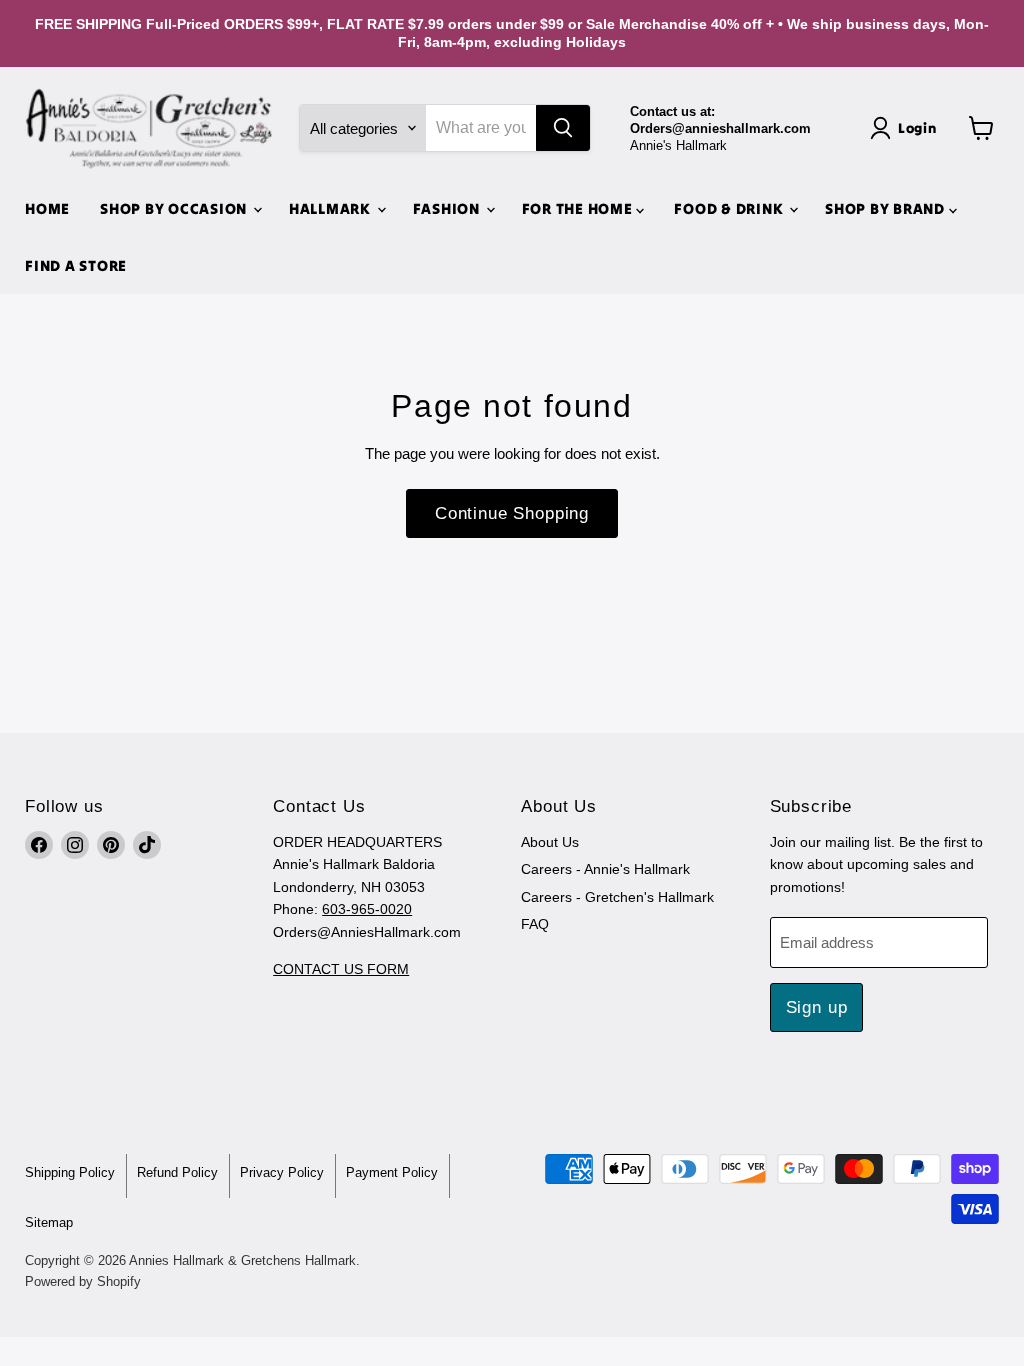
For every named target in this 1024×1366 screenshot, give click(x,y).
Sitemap (49, 1222)
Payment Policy (392, 1172)
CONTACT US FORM (341, 969)
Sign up (817, 1007)
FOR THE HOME (579, 208)
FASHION (448, 208)
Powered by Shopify (83, 1281)
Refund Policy (177, 1172)
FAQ (535, 924)
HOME (47, 208)
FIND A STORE (76, 265)
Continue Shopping (512, 513)
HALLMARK (332, 208)
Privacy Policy (282, 1172)
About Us (550, 842)
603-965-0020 (367, 909)
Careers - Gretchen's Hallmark (617, 897)
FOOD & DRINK (730, 208)
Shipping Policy (70, 1172)
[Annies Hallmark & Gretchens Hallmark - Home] (150, 129)
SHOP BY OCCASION (175, 208)
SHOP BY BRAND (887, 208)
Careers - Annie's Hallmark (605, 869)
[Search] (563, 128)
